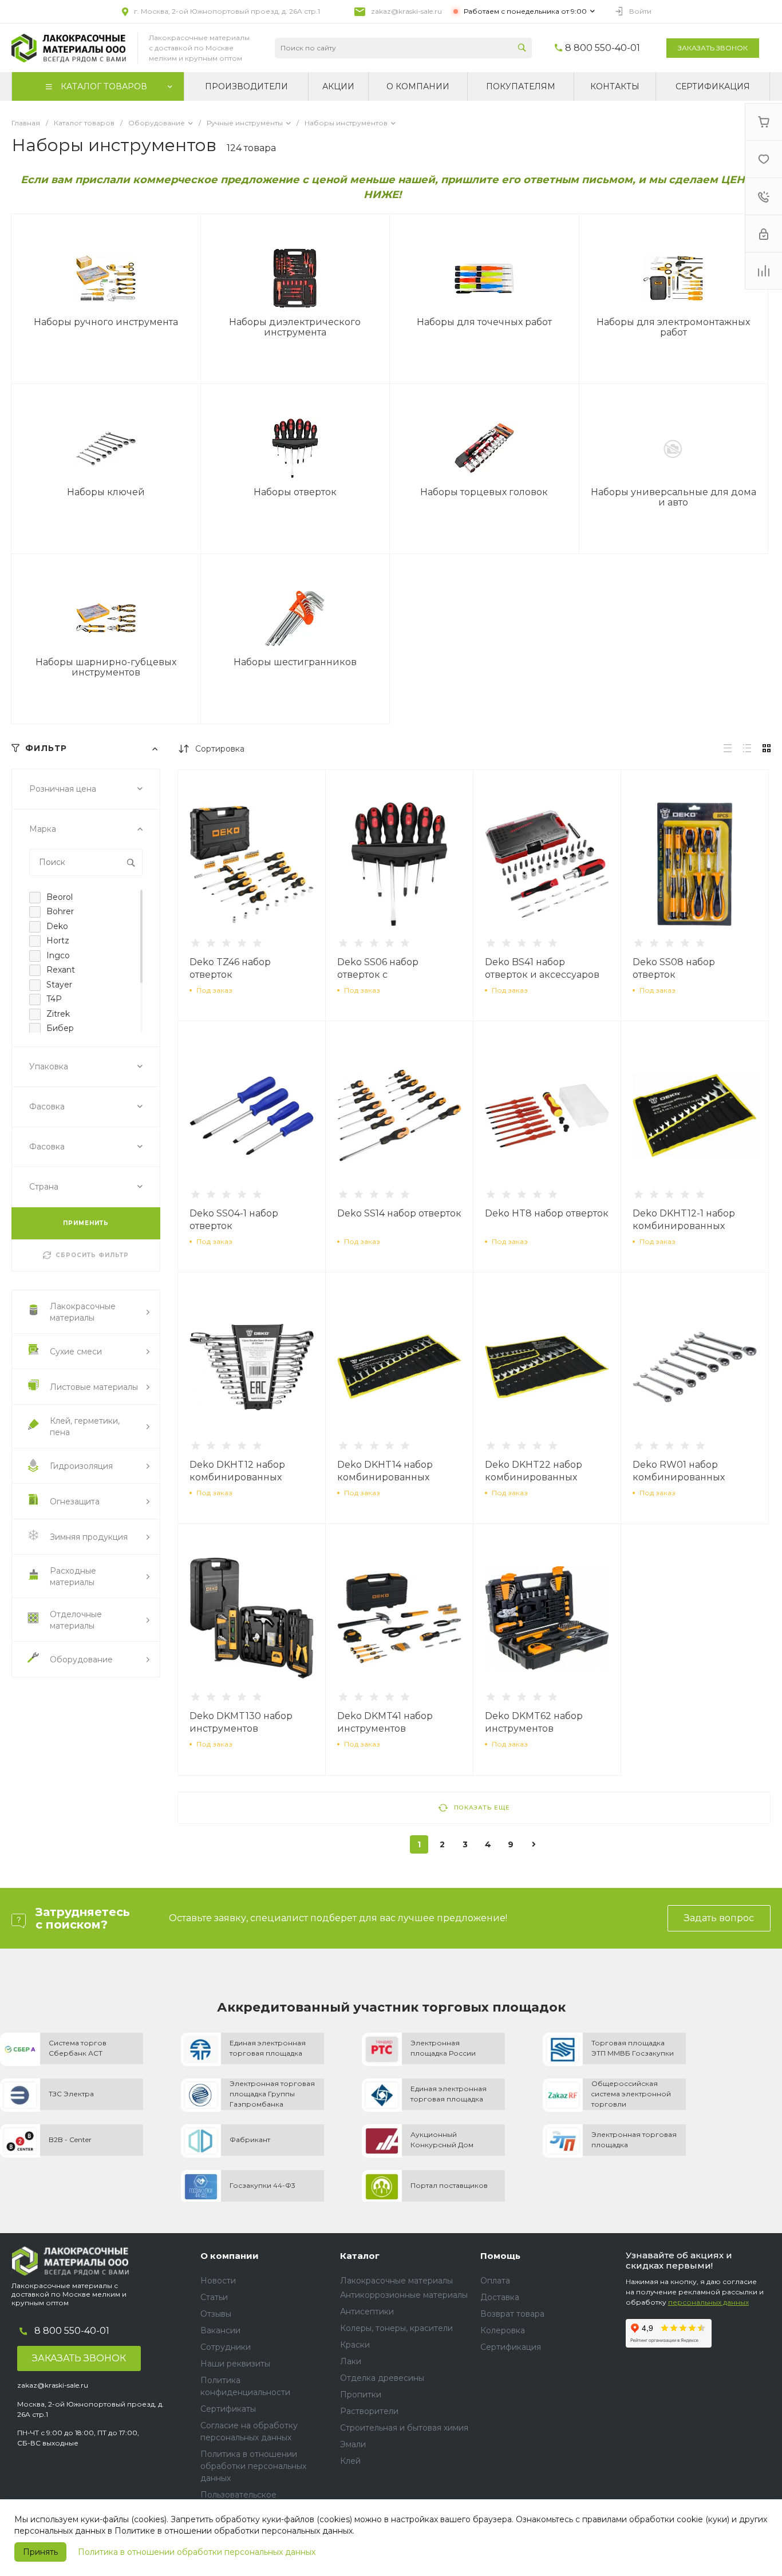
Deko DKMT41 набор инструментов (385, 1722)
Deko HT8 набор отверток (547, 1213)
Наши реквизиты (235, 2364)
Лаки (351, 2361)
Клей (350, 2461)
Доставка (500, 2297)
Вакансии (220, 2330)
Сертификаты (228, 2409)
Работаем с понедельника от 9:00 (525, 11)
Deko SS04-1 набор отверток (234, 1220)
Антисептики (367, 2312)
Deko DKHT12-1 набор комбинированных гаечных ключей (684, 1226)
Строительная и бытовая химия (404, 2428)
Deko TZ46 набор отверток (230, 968)
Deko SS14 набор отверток (399, 1213)
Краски (355, 2345)
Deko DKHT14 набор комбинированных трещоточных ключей (389, 1477)
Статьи (214, 2297)
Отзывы (216, 2314)
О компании (230, 2256)
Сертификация (511, 2347)
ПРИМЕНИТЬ (86, 1223)
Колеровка (503, 2330)
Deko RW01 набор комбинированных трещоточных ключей (685, 1477)
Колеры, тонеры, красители (396, 2328)
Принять (40, 2552)
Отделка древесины (382, 2378)
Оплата (495, 2281)
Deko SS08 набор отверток (674, 968)
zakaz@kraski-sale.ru (406, 11)
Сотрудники (226, 2347)
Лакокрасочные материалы (396, 2281)
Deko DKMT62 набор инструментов (534, 1722)
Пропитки (361, 2395)
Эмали (353, 2444)
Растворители (369, 2411)
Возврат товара (512, 2314)
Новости (218, 2281)
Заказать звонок (713, 48)
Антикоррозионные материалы (404, 2295)
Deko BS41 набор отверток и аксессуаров (542, 968)
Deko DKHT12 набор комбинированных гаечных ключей (237, 1477)
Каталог (360, 2256)
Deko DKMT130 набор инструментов (241, 1722)
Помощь (500, 2256)
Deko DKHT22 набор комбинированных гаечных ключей (534, 1477)
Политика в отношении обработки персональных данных (197, 2552)
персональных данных (708, 2302)
